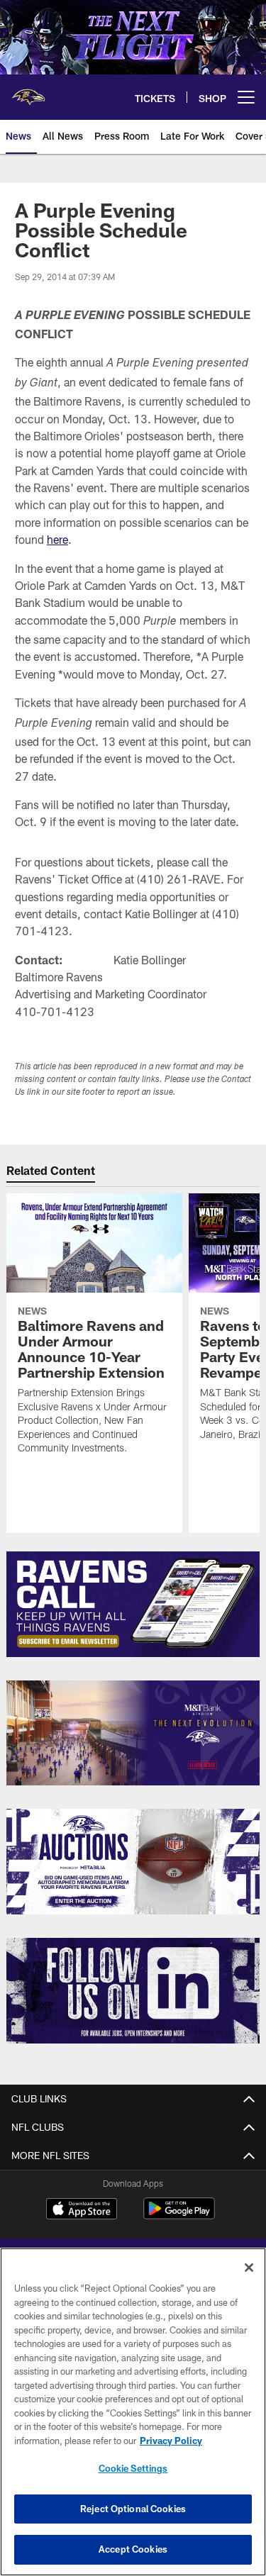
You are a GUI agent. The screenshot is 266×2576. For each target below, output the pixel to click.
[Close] (249, 2268)
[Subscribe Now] (133, 1604)
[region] (133, 2412)
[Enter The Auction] (133, 1862)
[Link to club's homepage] (28, 91)
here (57, 539)
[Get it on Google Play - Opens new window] (179, 2215)
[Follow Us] (133, 1991)
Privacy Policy (171, 2441)
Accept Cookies (133, 2549)
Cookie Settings (133, 2468)
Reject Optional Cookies (133, 2509)
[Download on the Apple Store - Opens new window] (82, 2210)
